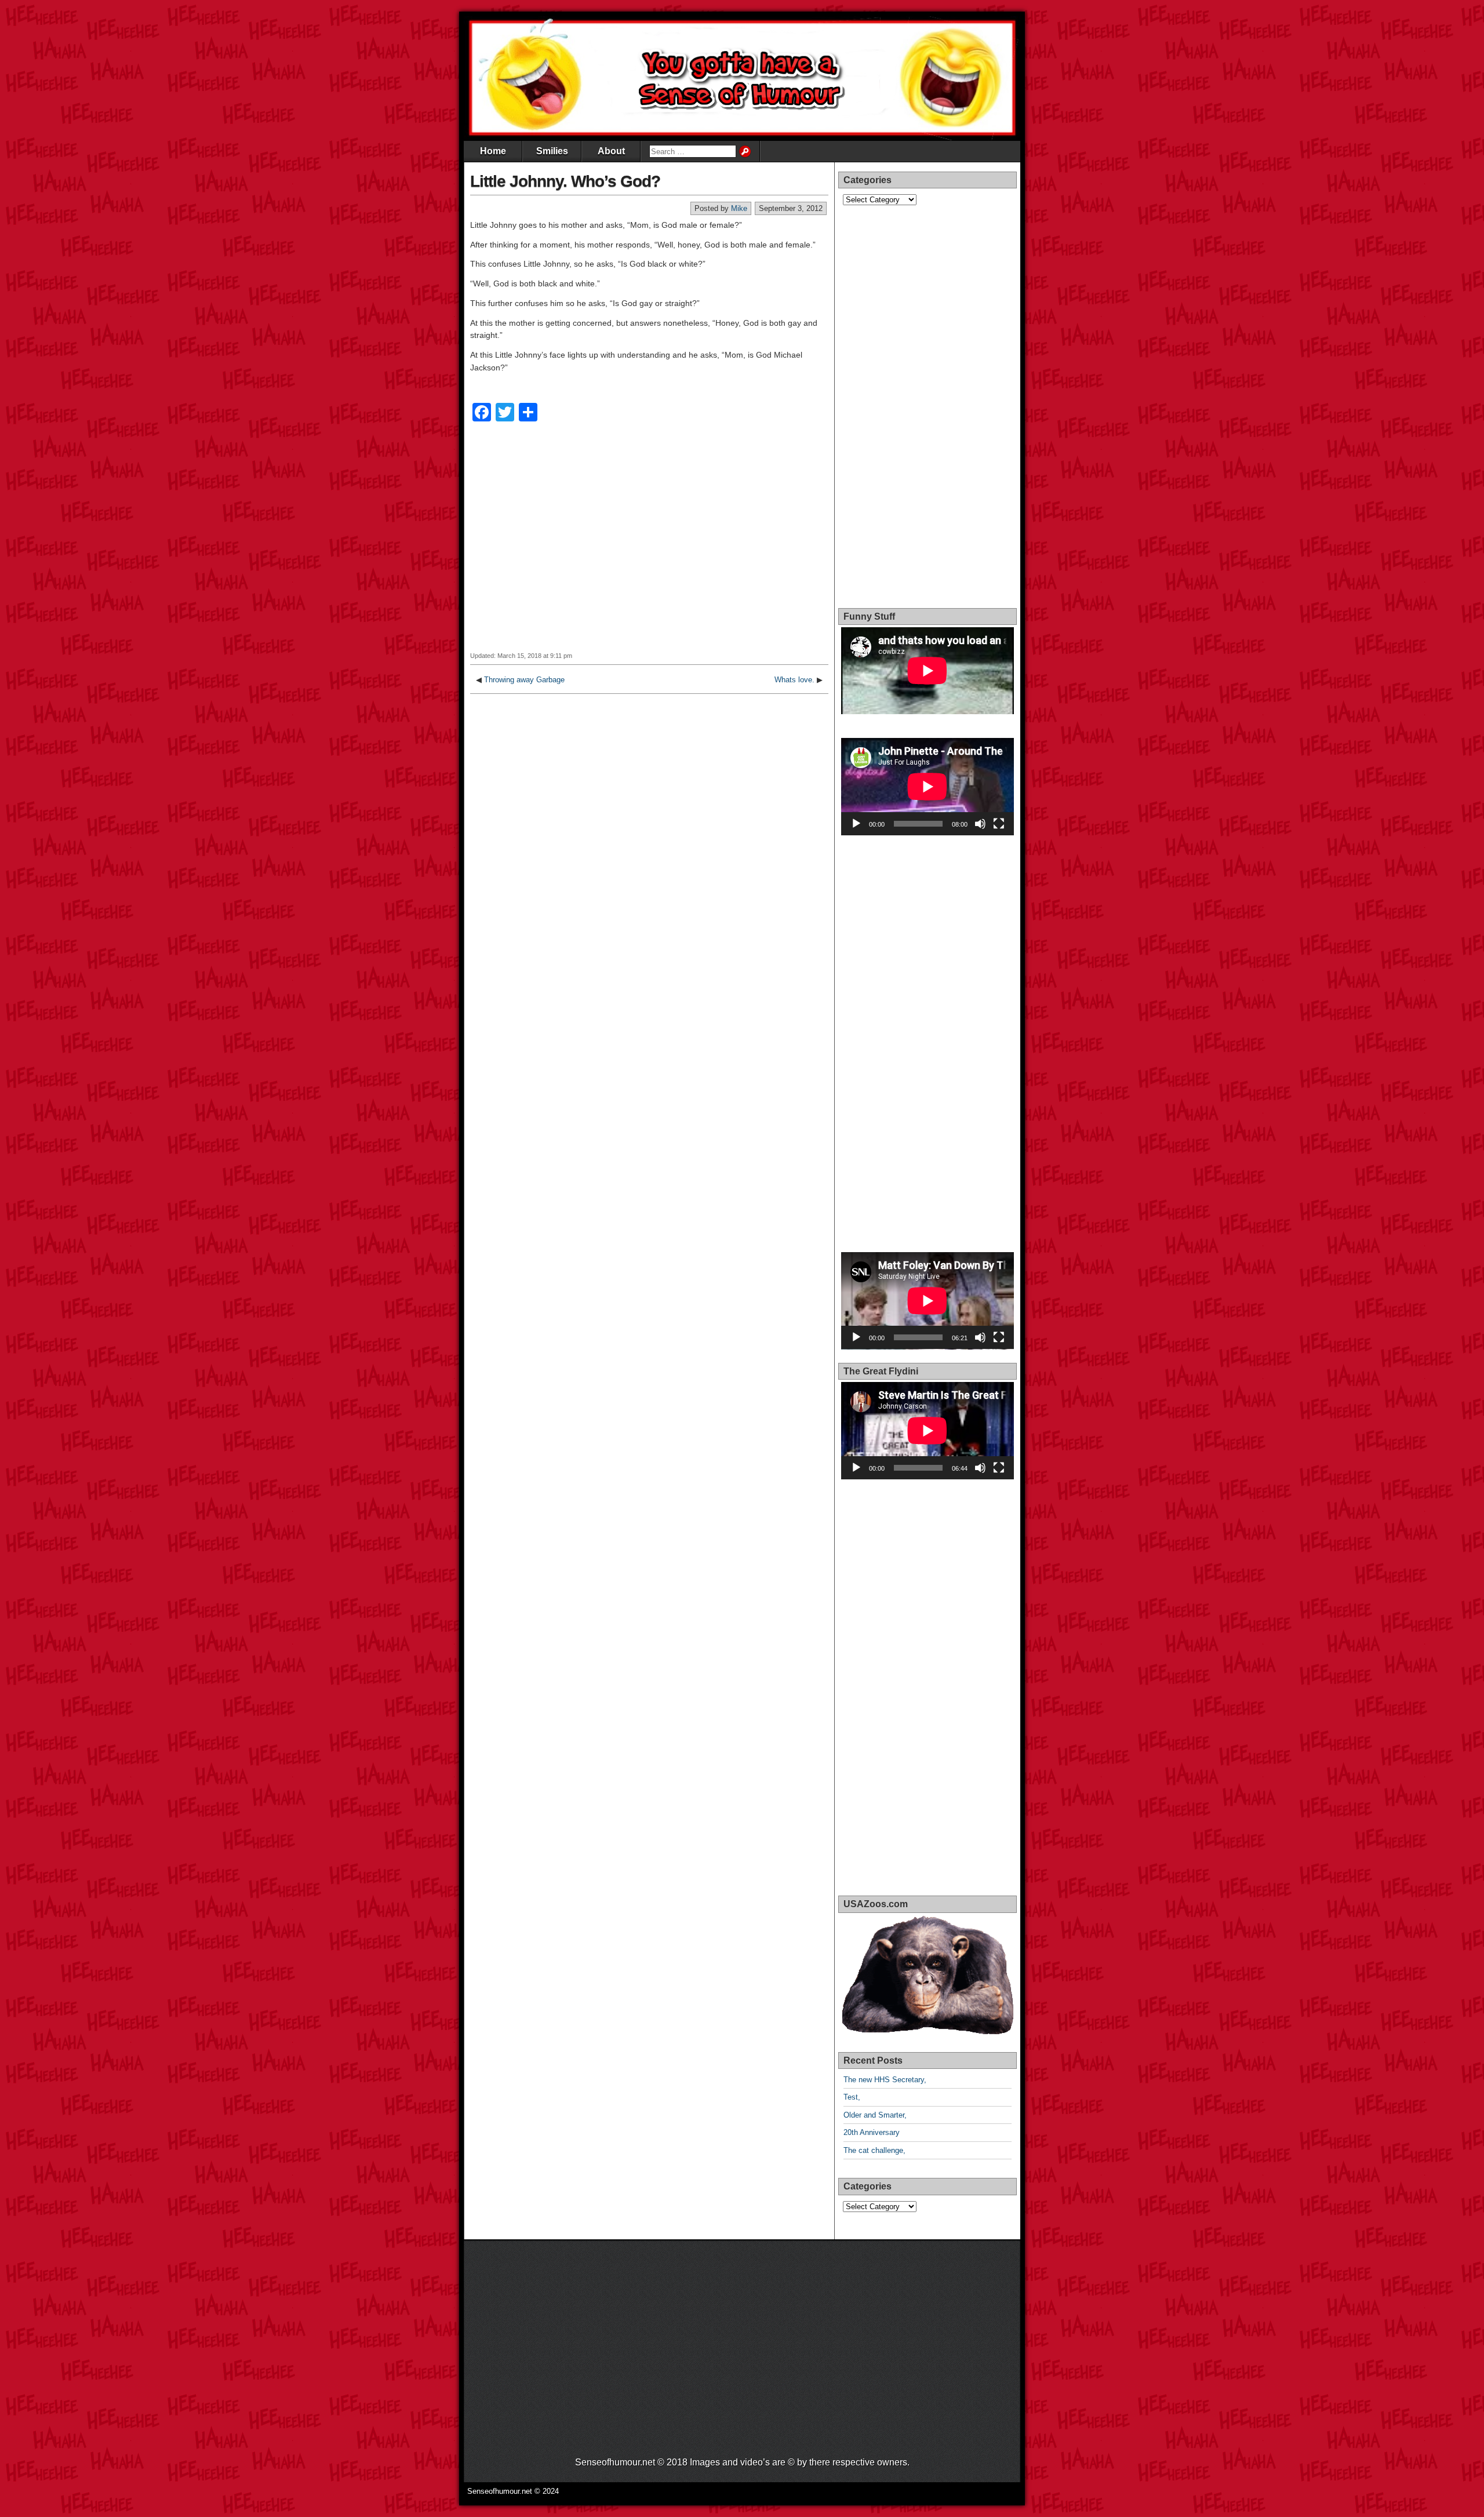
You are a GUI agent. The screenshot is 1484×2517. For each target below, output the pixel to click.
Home (493, 151)
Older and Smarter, (875, 2115)
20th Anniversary (872, 2132)
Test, (852, 2097)
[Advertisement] (649, 544)
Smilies (552, 151)
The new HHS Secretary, (885, 2080)
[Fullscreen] (999, 824)
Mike (739, 208)
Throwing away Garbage (524, 680)
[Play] (856, 824)
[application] (927, 787)
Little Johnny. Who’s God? (565, 181)
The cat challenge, (874, 2150)
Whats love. (794, 680)
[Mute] (980, 824)
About (611, 151)
